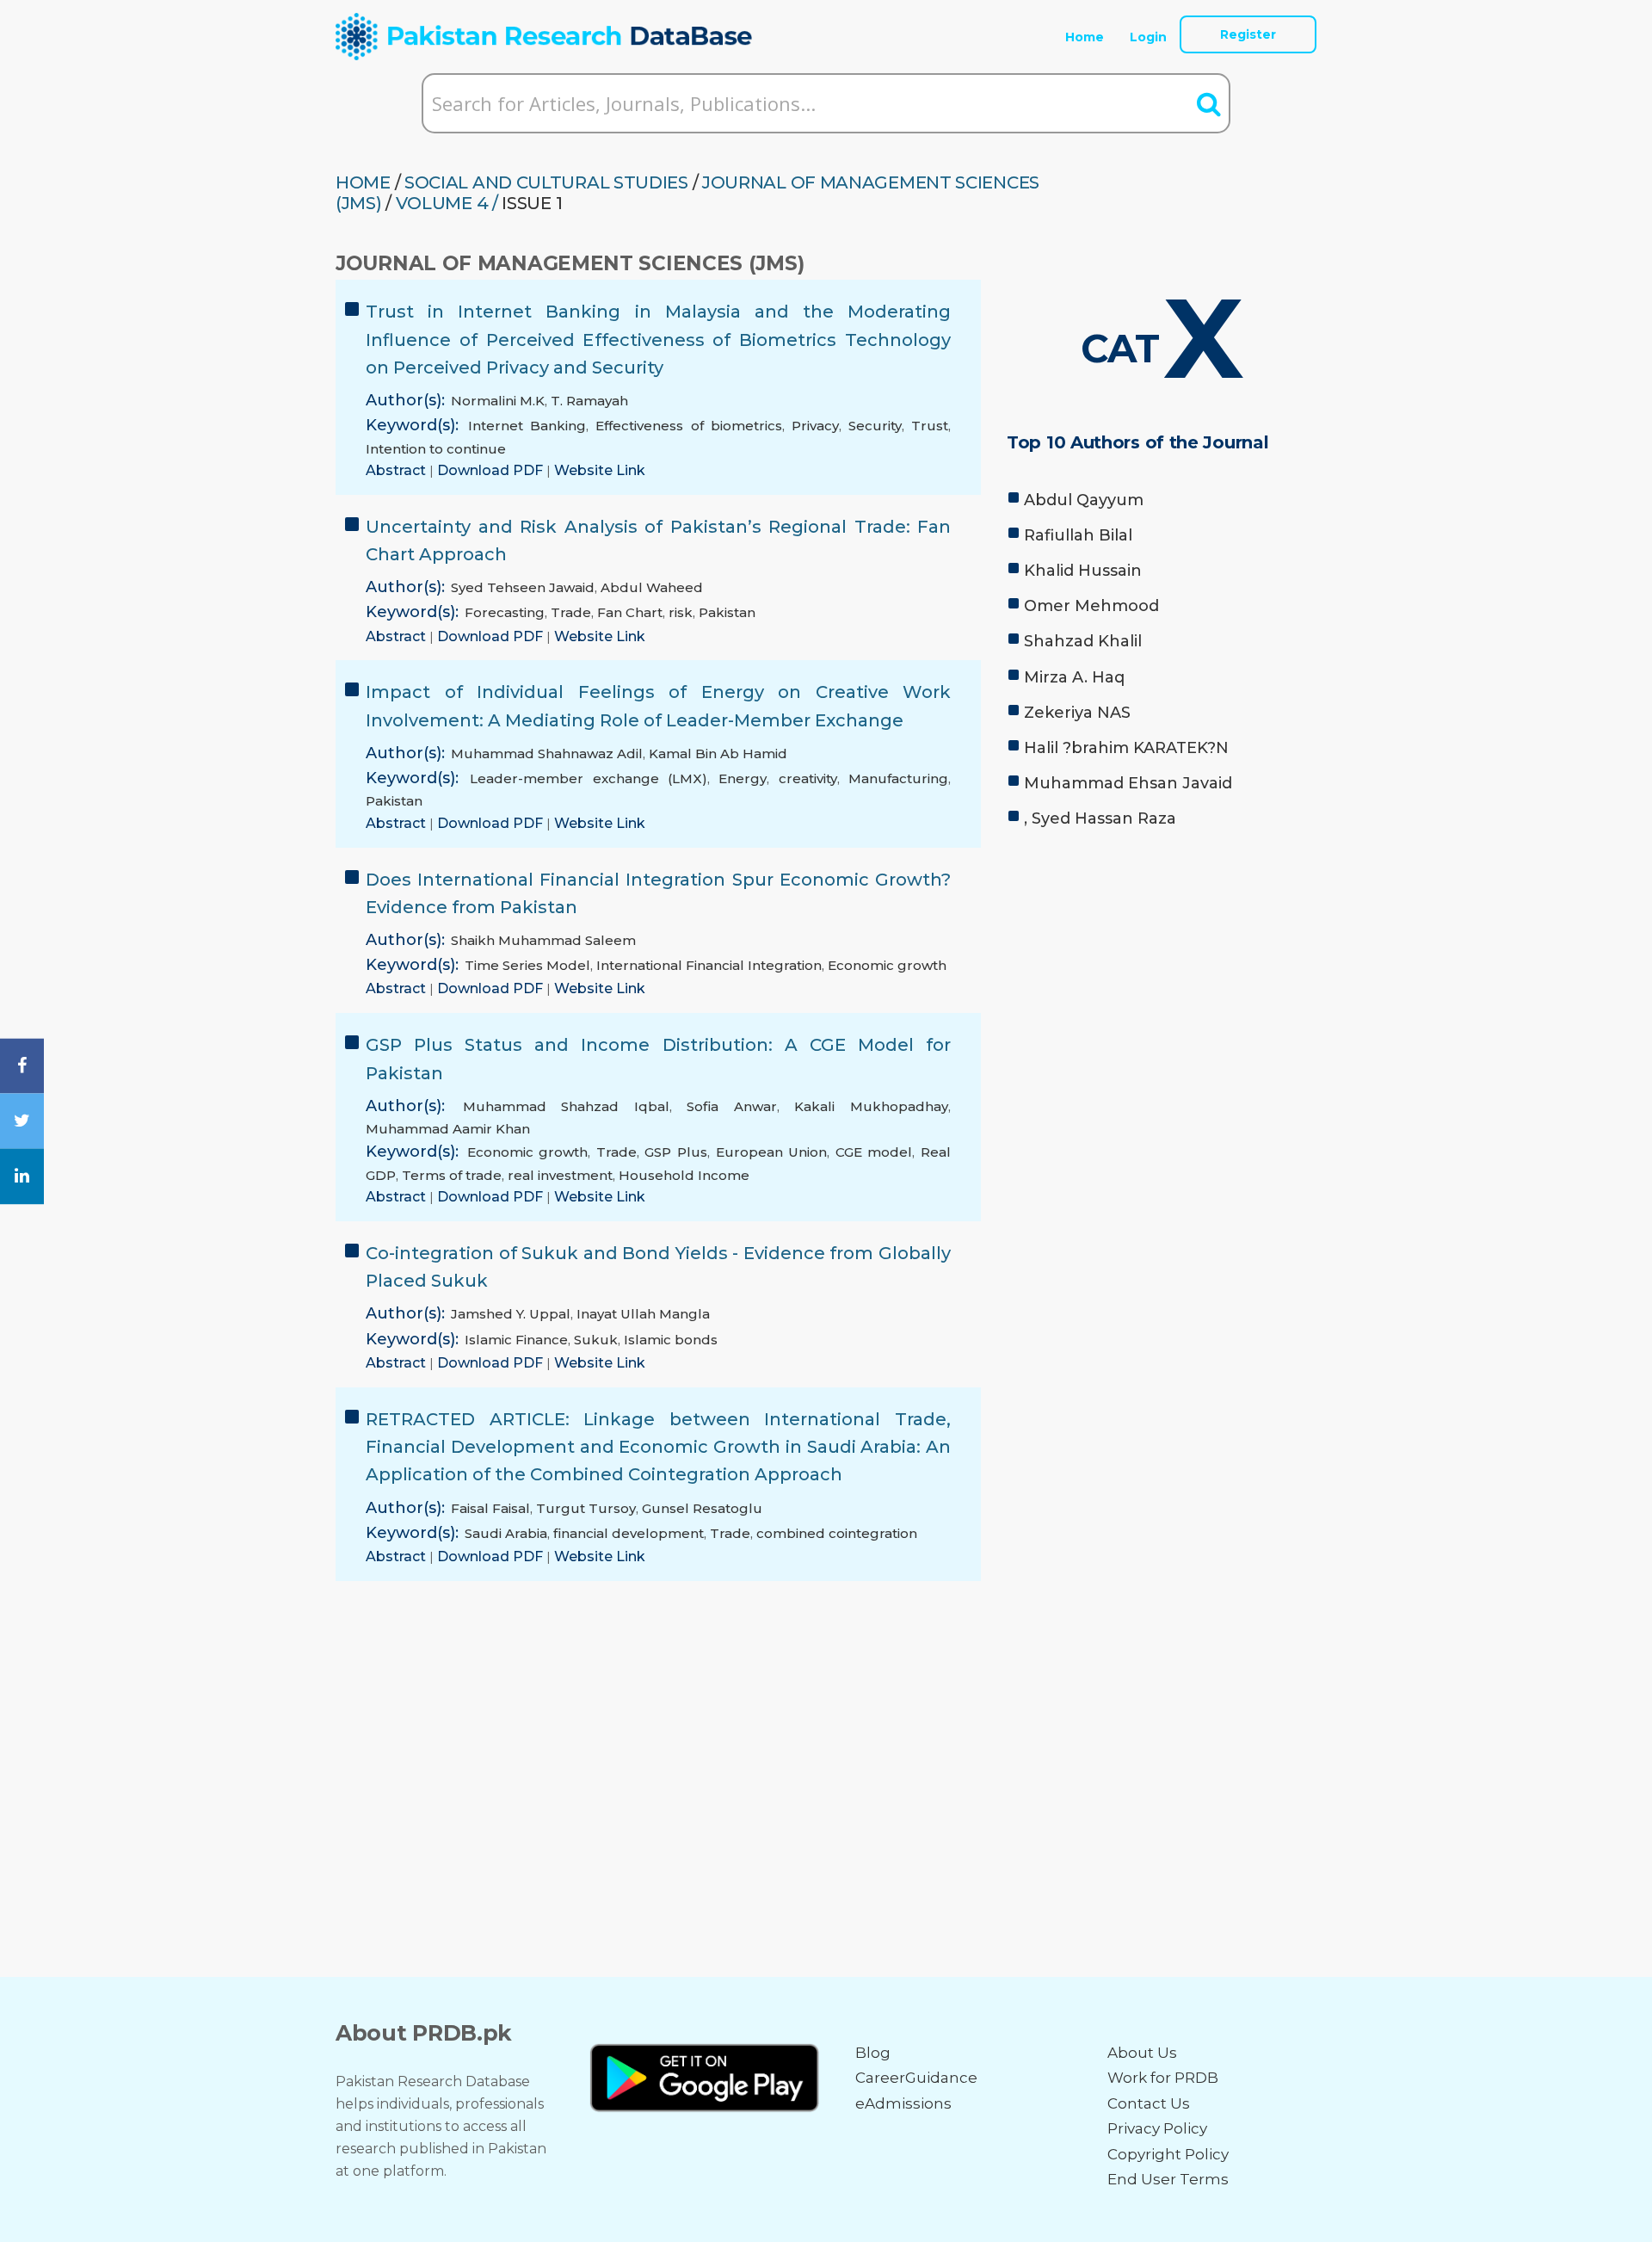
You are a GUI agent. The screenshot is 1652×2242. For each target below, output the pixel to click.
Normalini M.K (498, 401)
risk (681, 612)
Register (1248, 34)
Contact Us (1149, 2103)
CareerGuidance (916, 2078)
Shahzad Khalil (1083, 641)
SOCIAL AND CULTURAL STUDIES (546, 182)
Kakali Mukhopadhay (871, 1106)
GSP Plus (676, 1152)
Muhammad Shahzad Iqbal (566, 1106)
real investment (560, 1175)
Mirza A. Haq (1074, 677)
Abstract (398, 470)
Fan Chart (630, 612)
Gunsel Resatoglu (702, 1508)
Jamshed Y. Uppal (511, 1314)
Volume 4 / (447, 203)
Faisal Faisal (490, 1508)
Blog (873, 2053)
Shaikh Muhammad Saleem (543, 940)
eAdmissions (903, 2103)
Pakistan (727, 612)
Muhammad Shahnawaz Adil (547, 754)
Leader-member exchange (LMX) (589, 778)
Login (1148, 37)
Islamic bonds (671, 1340)
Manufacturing (898, 778)
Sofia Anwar (732, 1106)
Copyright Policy (1168, 2154)
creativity (808, 778)
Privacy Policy (1157, 2128)
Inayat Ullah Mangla (643, 1314)
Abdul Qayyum (1084, 500)
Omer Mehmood (1091, 606)
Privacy (815, 426)
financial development (629, 1533)
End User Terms (1168, 2179)
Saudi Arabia (506, 1533)
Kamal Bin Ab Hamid (718, 754)
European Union (772, 1152)
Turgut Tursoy (586, 1508)
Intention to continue (436, 449)
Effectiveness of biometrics (688, 426)
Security (875, 426)
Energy (743, 778)
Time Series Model (527, 965)
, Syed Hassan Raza (1100, 818)
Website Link (600, 470)
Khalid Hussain (1083, 571)
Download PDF (492, 470)
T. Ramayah (589, 401)
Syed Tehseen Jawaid (523, 587)
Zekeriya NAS (1077, 713)
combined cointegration (837, 1533)
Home (1085, 37)
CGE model (874, 1152)
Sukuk (596, 1340)
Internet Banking (527, 426)
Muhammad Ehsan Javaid (1128, 783)
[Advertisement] (1162, 973)
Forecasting (505, 612)
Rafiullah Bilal (1078, 535)
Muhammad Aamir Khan (448, 1129)
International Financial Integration (709, 965)
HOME (363, 182)
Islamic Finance (516, 1340)
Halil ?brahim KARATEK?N (1126, 748)
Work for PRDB (1163, 2078)
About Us (1142, 2053)
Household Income (684, 1175)
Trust (930, 426)
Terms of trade (452, 1175)
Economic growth (887, 965)
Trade (571, 612)
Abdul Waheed (652, 587)
